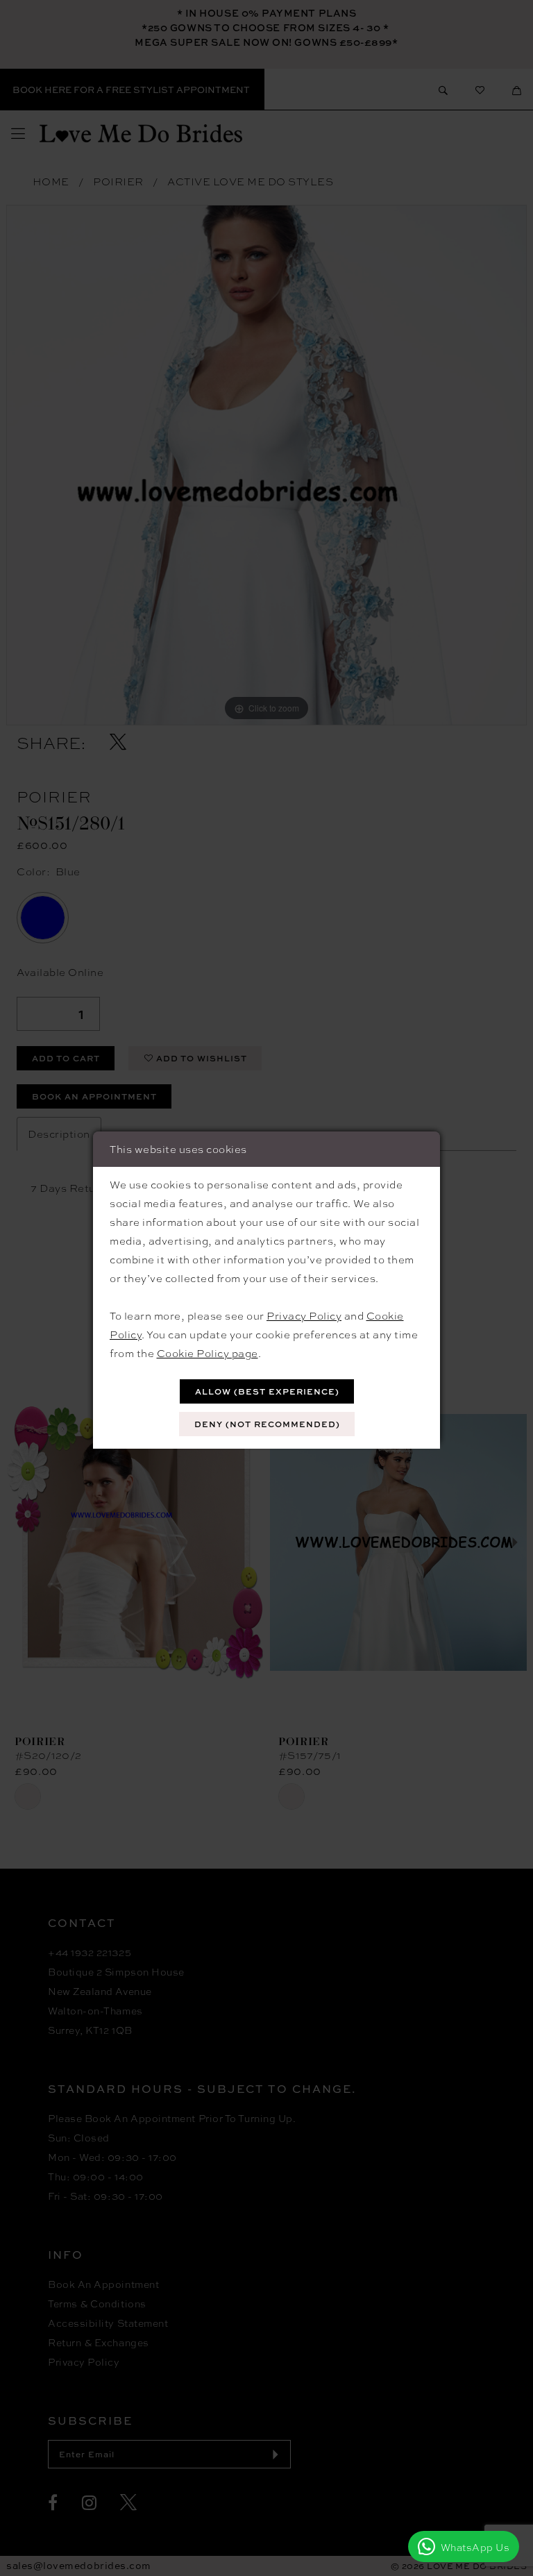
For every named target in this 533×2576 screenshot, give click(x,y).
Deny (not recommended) (267, 1424)
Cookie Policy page (208, 1353)
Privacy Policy (304, 1315)
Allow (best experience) (267, 1391)
